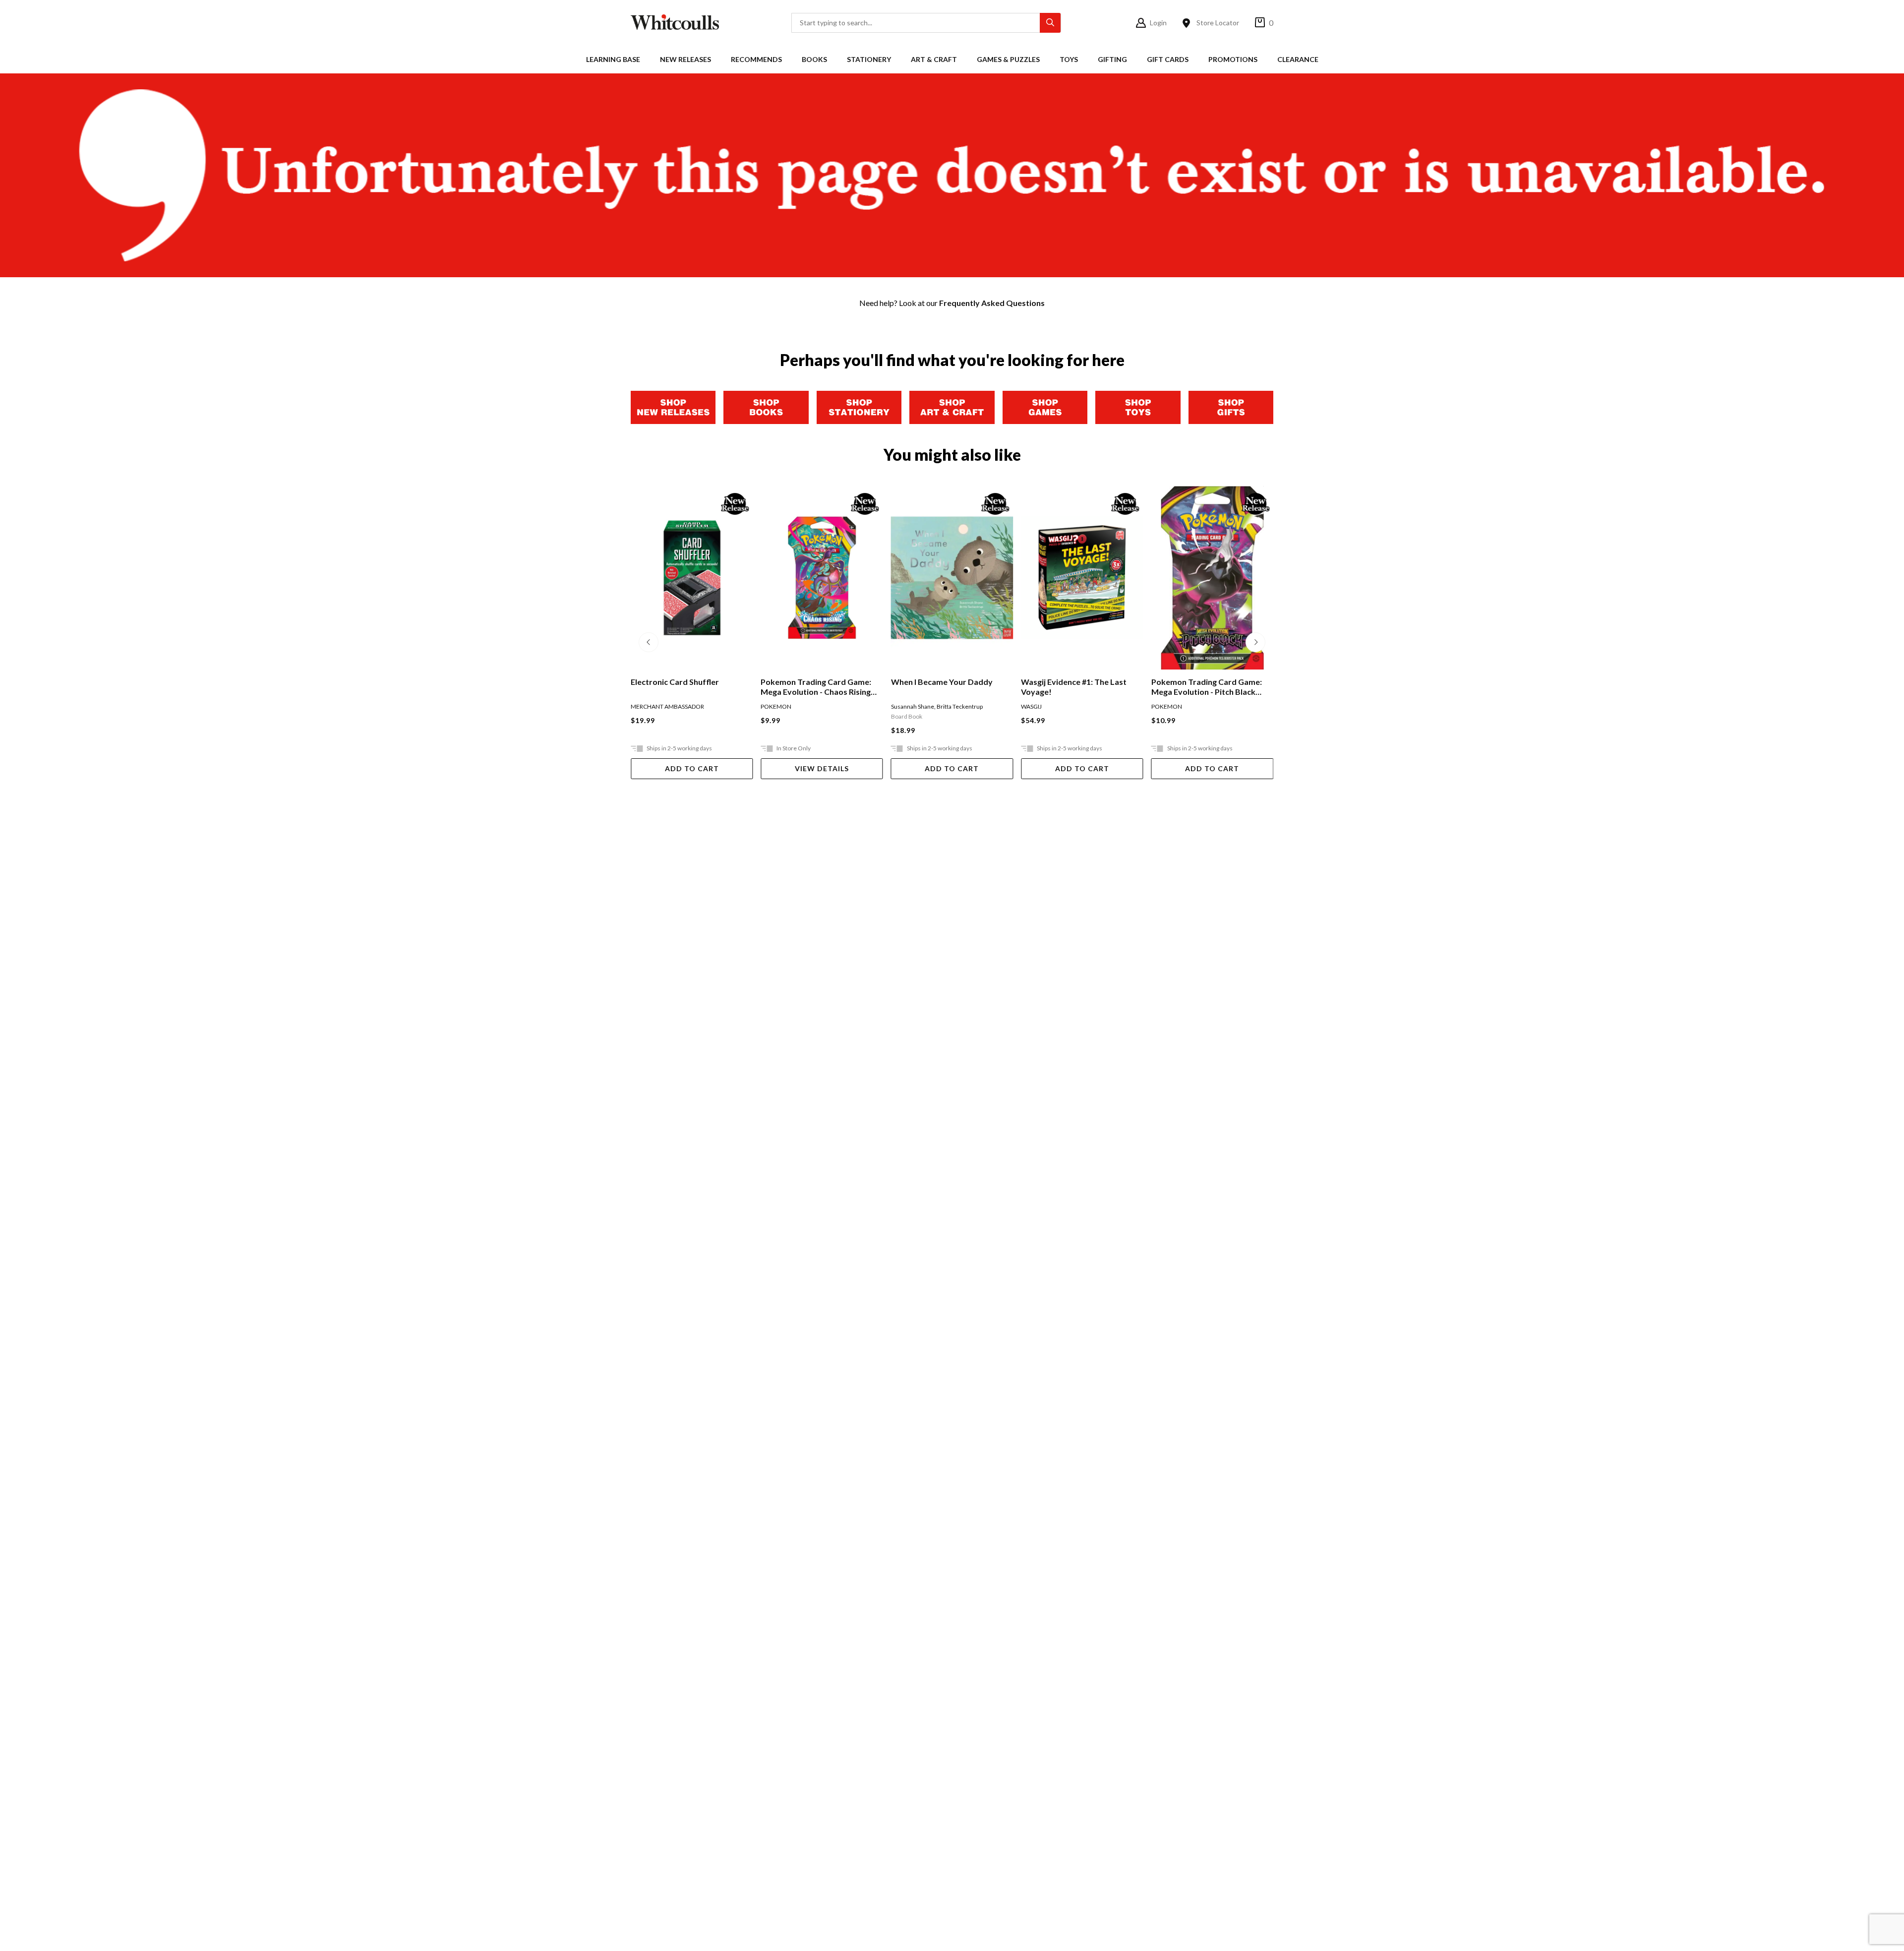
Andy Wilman (1169, 706)
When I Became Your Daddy (811, 682)
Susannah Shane (782, 706)
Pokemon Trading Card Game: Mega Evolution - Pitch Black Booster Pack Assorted (1076, 687)
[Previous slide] (649, 642)
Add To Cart (822, 768)
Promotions (1233, 59)
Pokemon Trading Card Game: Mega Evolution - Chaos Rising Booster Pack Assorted (686, 687)
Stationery (869, 59)
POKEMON (646, 706)
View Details (692, 768)
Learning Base (613, 59)
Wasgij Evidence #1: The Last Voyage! (944, 687)
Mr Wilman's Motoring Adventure (1193, 687)
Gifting (1112, 59)
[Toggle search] (1050, 23)
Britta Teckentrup (829, 706)
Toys (1069, 59)
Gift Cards (1168, 59)
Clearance (1298, 59)
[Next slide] (1255, 642)
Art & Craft (934, 59)
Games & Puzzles (1008, 59)
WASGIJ (901, 706)
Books (814, 59)
